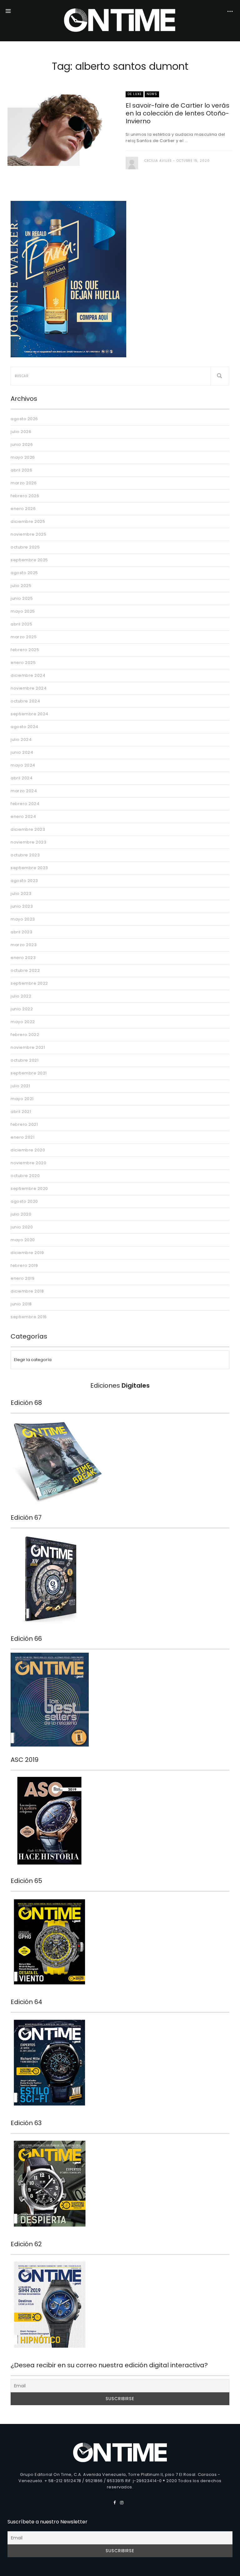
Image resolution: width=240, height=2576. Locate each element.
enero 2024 (23, 816)
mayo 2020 (23, 1240)
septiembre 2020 (29, 1189)
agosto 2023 (24, 881)
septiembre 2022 (29, 983)
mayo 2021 (22, 1099)
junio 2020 (22, 1227)
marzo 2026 (24, 483)
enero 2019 (22, 1278)
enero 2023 (23, 958)
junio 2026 (22, 444)
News (152, 94)
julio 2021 (20, 1086)
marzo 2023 (24, 945)
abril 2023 (21, 932)
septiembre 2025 (29, 560)
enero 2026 (23, 509)
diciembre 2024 (28, 675)
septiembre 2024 (30, 714)
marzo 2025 (24, 637)
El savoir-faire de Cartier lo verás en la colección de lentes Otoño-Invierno (177, 113)
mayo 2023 (23, 919)
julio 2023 (21, 893)
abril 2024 (22, 778)
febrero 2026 (25, 496)
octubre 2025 (25, 547)
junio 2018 (21, 1304)
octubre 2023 (25, 855)
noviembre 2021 (28, 1047)
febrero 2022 (25, 1035)
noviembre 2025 (28, 534)
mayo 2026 (23, 457)
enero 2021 (22, 1137)
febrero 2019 (24, 1265)
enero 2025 (23, 663)
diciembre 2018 (27, 1291)
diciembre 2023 (28, 829)
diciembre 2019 (27, 1253)
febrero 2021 (24, 1124)
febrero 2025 (25, 650)
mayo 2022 (23, 1022)
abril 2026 (21, 470)
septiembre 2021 (29, 1073)
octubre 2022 (25, 970)
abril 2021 (21, 1112)
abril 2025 (21, 624)
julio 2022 (21, 996)
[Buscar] (220, 376)
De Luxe (135, 94)
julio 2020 (21, 1214)
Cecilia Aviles (158, 161)
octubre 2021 (25, 1060)
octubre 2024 (25, 701)
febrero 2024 (25, 804)
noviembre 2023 (28, 842)
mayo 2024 (23, 765)
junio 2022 (22, 1009)
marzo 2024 (24, 791)
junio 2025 (22, 598)
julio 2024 (21, 740)
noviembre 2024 (29, 688)
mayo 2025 (23, 611)
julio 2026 (21, 432)
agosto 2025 (24, 573)
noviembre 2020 (28, 1163)
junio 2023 (22, 906)
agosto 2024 (25, 727)
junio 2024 (22, 752)
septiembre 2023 (29, 868)
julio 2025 (21, 586)
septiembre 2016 (29, 1317)
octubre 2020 (25, 1176)
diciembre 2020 (28, 1150)
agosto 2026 (24, 419)
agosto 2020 (24, 1201)
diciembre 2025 (28, 521)
